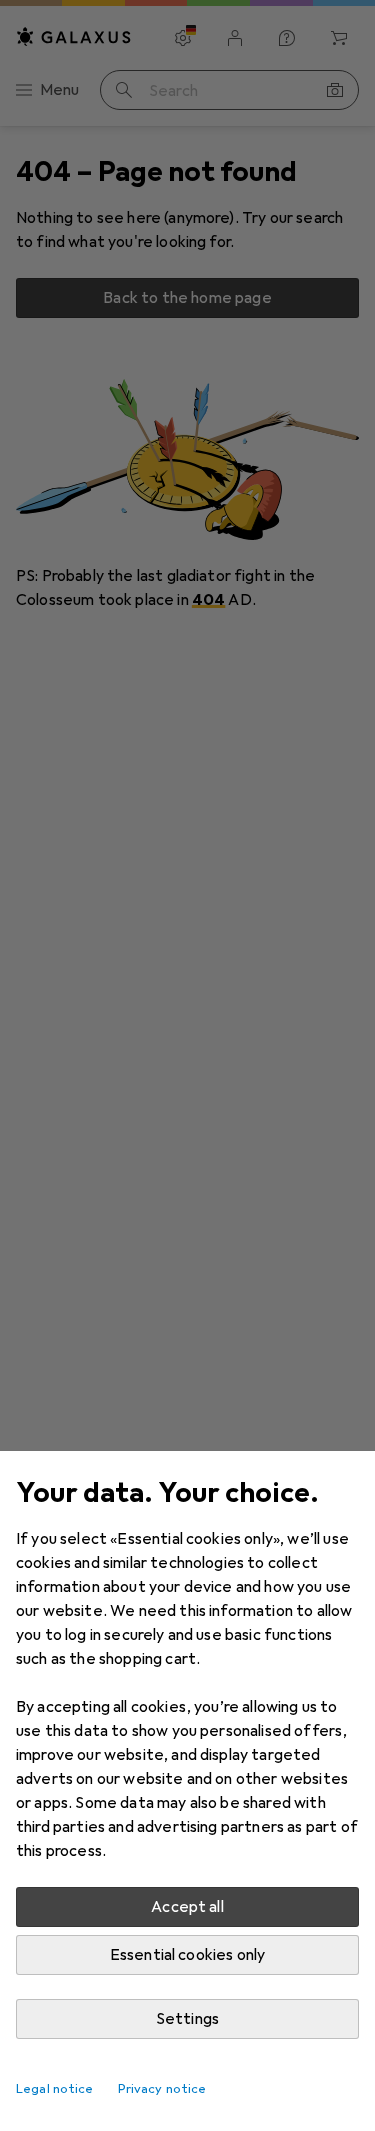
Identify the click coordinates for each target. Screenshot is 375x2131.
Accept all (187, 1907)
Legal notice (55, 2089)
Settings (187, 2019)
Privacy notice (162, 2089)
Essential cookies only (188, 1955)
